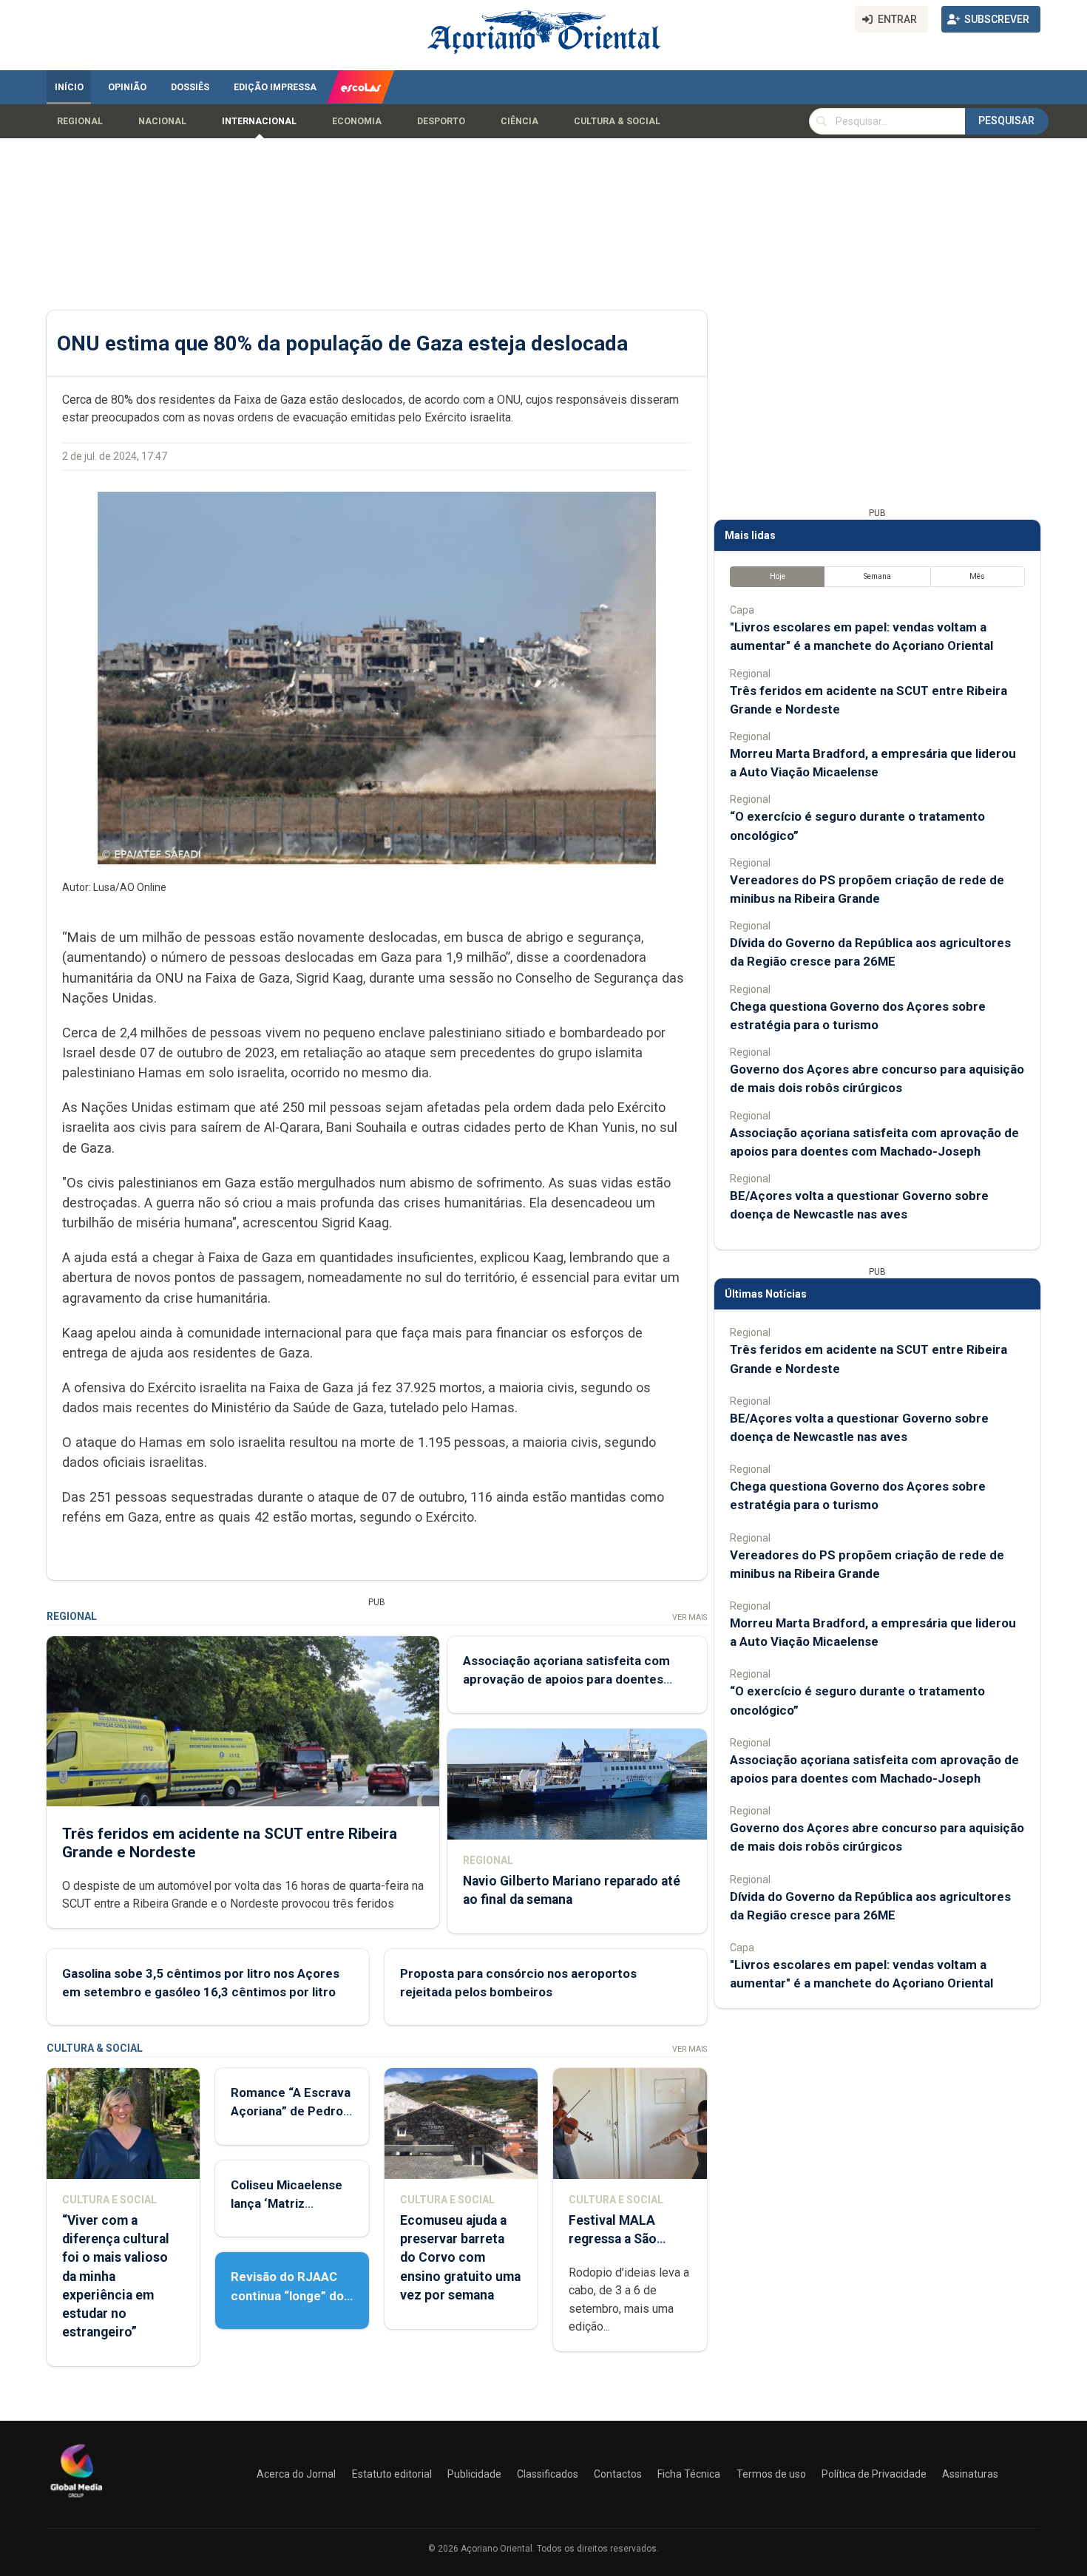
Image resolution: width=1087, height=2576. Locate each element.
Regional (80, 121)
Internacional (259, 121)
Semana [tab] (877, 576)
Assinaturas (970, 2474)
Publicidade (474, 2474)
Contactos (618, 2474)
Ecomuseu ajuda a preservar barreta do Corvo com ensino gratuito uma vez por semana (460, 2258)
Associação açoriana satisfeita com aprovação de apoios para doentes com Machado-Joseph (566, 1679)
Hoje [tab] (778, 576)
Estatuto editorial (392, 2474)
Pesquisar (1006, 121)
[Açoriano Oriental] (76, 2499)
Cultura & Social (617, 121)
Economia (357, 121)
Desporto (441, 121)
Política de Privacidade (874, 2474)
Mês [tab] (977, 576)
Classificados (548, 2474)
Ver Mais (690, 1617)
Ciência (519, 121)
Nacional (162, 121)
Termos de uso (771, 2474)
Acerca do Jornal (296, 2474)
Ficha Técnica (689, 2474)
